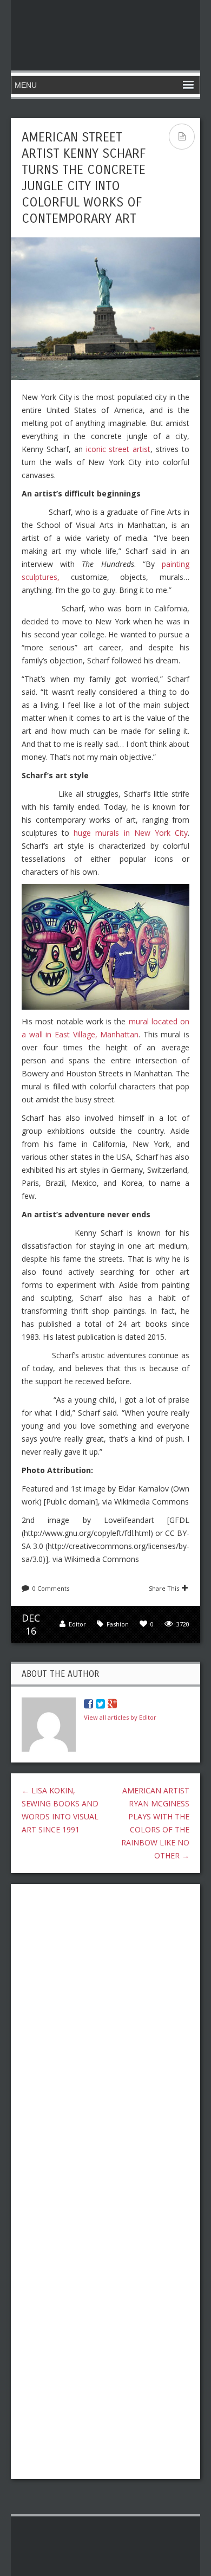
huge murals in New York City (131, 833)
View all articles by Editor (120, 1717)
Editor (77, 1624)
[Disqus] (105, 2032)
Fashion (118, 1624)
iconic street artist (118, 449)
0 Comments (51, 1588)
